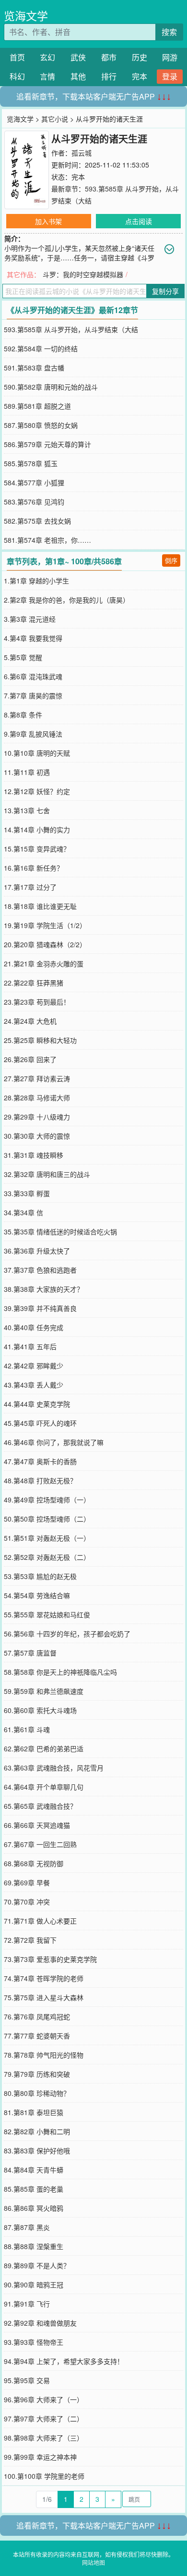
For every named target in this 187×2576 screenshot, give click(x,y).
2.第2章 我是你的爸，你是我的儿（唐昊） (67, 600)
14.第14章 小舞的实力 (37, 829)
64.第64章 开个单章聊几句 (44, 1787)
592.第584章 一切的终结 (41, 348)
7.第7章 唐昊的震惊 (33, 695)
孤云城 (82, 153)
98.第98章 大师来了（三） (44, 2438)
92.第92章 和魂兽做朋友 (40, 2323)
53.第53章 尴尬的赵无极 (40, 1576)
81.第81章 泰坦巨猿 (34, 2112)
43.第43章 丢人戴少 (34, 1385)
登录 (170, 76)
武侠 (78, 57)
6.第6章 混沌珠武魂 (33, 676)
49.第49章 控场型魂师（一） (47, 1500)
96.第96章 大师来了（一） (44, 2399)
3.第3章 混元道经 (30, 619)
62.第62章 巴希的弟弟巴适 (44, 1748)
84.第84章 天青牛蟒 (34, 2170)
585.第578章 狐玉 (31, 463)
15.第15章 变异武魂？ (37, 849)
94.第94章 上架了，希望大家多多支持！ (64, 2361)
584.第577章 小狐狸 (34, 482)
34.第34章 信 (23, 1212)
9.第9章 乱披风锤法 (33, 734)
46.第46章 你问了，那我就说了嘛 (54, 1442)
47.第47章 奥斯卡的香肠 (40, 1461)
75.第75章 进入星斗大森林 (44, 1997)
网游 (170, 57)
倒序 (171, 560)
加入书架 (48, 221)
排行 (109, 76)
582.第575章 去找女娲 (37, 521)
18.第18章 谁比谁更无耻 (40, 906)
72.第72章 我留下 (30, 1940)
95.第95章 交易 (27, 2380)
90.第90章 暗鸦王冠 (34, 2285)
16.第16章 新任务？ (34, 868)
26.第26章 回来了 (30, 1059)
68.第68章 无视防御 (34, 1863)
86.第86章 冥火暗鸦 (34, 2208)
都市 (109, 57)
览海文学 (26, 16)
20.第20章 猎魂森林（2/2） (45, 944)
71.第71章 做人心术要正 (40, 1921)
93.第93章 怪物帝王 (34, 2342)
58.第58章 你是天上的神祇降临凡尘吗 (60, 1672)
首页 (17, 57)
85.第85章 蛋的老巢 (34, 2189)
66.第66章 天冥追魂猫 (37, 1825)
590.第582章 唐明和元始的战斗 (51, 387)
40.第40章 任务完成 (34, 1327)
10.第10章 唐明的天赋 (37, 753)
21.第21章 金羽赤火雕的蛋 (44, 963)
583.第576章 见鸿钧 (34, 502)
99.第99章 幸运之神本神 (40, 2457)
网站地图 (93, 2562)
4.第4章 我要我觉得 (33, 638)
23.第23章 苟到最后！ (37, 1002)
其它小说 (55, 119)
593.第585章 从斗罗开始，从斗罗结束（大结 (71, 329)
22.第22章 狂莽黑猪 (34, 983)
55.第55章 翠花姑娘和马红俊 (47, 1614)
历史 (140, 57)
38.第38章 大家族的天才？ (44, 1289)
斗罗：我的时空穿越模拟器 (83, 274)
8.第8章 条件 (23, 715)
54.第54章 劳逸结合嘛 (37, 1595)
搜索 (169, 32)
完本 (140, 76)
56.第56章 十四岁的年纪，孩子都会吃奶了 (67, 1634)
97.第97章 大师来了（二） (44, 2419)
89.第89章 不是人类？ (37, 2265)
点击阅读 (139, 221)
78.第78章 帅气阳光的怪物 (44, 2055)
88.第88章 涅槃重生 (34, 2246)
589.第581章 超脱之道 (37, 406)
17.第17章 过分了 (30, 887)
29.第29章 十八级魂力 (37, 1117)
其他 (78, 76)
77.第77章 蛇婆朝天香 (37, 2036)
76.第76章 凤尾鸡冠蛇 (37, 2016)
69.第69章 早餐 (27, 1882)
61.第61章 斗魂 (27, 1729)
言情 (47, 76)
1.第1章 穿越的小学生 (36, 581)
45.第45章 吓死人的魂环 (40, 1423)
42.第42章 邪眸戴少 (34, 1366)
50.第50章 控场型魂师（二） (47, 1519)
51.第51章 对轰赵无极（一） (47, 1538)
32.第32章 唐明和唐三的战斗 (47, 1174)
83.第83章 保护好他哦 (37, 2150)
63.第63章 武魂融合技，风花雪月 (54, 1768)
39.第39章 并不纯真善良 (40, 1308)
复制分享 (165, 291)
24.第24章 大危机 (30, 1021)
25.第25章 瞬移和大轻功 (40, 1040)
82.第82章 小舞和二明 (37, 2131)
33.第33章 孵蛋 (27, 1193)
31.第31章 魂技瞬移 (34, 1155)
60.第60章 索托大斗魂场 (40, 1710)
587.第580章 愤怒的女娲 (41, 425)
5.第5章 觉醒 (23, 657)
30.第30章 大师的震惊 (37, 1136)
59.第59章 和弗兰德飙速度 (44, 1691)
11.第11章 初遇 (27, 772)
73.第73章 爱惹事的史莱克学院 (50, 1959)
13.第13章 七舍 (27, 810)
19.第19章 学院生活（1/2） (45, 925)
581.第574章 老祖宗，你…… (47, 540)
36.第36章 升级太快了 (37, 1251)
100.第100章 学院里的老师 (44, 2476)
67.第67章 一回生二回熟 (40, 1844)
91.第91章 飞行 (27, 2304)
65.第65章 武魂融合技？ (40, 1806)
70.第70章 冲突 (27, 1902)
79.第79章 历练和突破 (37, 2074)
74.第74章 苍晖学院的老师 (44, 1978)
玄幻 (47, 57)
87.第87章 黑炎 (27, 2227)
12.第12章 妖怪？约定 (37, 791)
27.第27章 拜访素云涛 (37, 1078)
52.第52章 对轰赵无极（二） (47, 1557)
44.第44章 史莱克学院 (37, 1404)
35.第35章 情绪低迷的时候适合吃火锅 (60, 1232)
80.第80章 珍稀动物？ (37, 2093)
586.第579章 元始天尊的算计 (47, 444)
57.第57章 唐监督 (30, 1653)
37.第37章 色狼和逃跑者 (40, 1270)
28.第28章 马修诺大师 (37, 1098)
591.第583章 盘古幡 (34, 368)
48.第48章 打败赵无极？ (40, 1480)
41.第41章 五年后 (30, 1346)
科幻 (17, 76)
